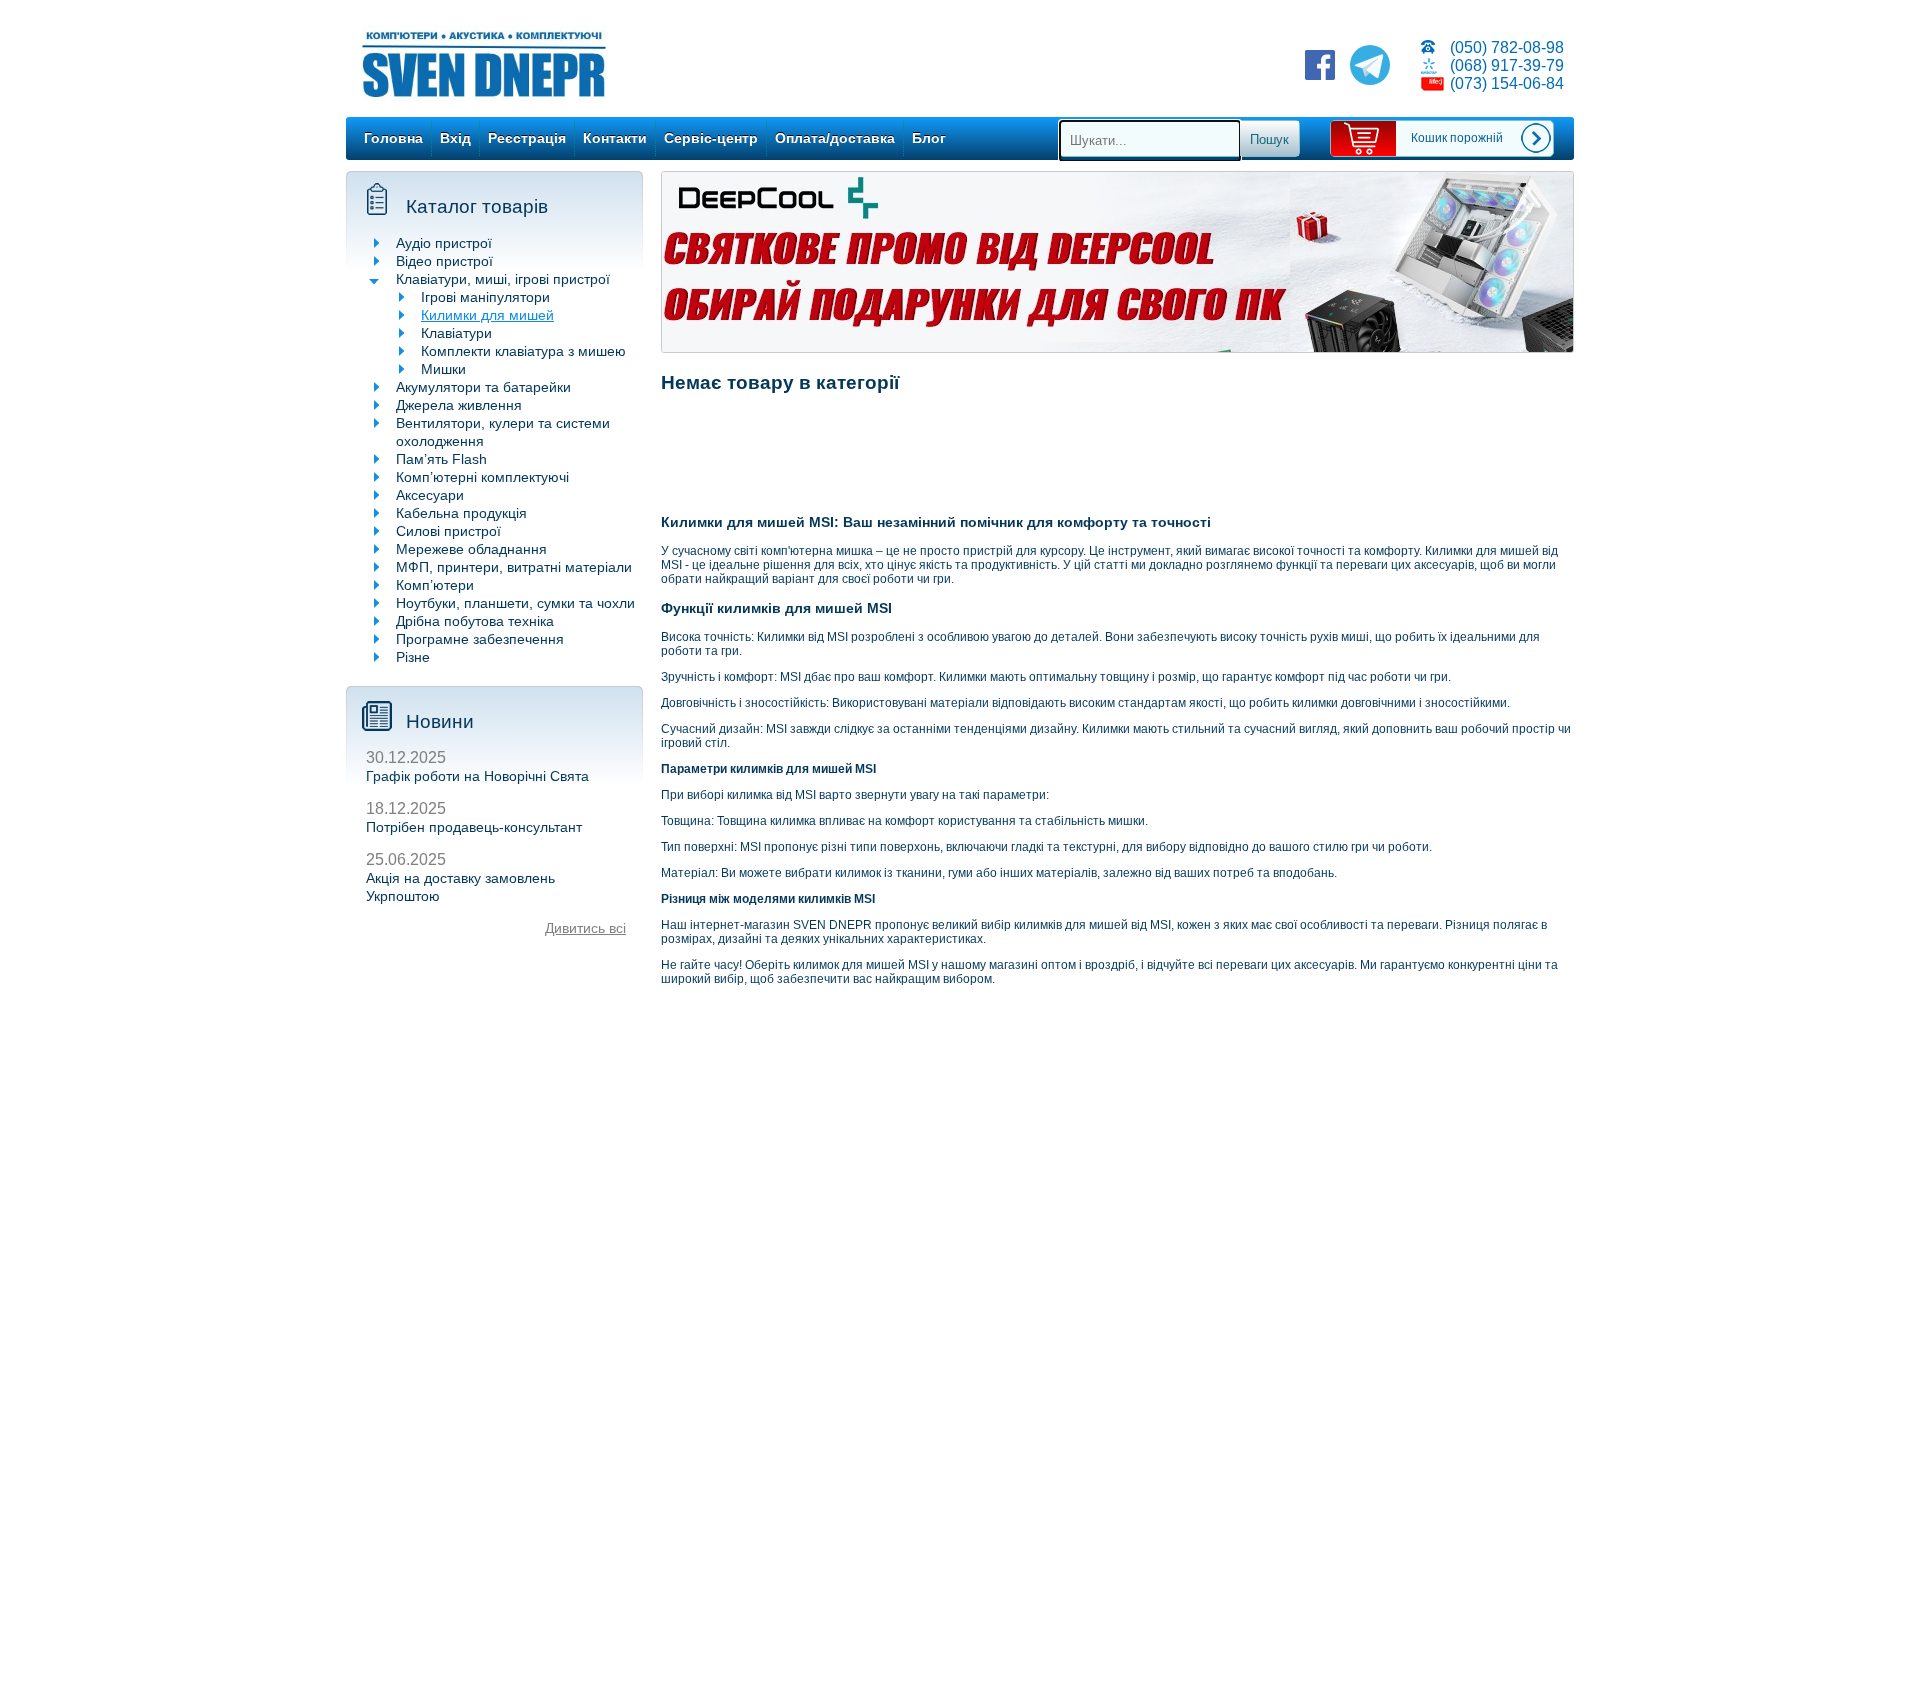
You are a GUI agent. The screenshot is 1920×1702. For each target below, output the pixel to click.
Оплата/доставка (835, 138)
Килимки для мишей (487, 315)
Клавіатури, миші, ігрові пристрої (503, 279)
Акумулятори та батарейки (483, 387)
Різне (413, 657)
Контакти (615, 138)
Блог (929, 138)
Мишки (443, 369)
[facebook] (1320, 67)
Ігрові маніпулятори (485, 297)
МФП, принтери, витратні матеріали (514, 567)
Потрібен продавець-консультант (474, 827)
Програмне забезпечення (480, 639)
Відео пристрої (444, 261)
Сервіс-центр (711, 138)
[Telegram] (1370, 67)
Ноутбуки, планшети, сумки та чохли (515, 603)
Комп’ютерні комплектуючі (482, 477)
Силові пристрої (448, 531)
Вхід (455, 138)
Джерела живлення (459, 405)
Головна (393, 138)
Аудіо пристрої (444, 243)
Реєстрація (527, 138)
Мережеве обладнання (471, 549)
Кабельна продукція (461, 513)
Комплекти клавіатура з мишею (523, 351)
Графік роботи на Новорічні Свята (477, 776)
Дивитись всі (585, 928)
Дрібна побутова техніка (475, 621)
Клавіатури (456, 333)
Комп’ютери (435, 585)
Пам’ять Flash (441, 459)
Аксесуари (430, 495)
